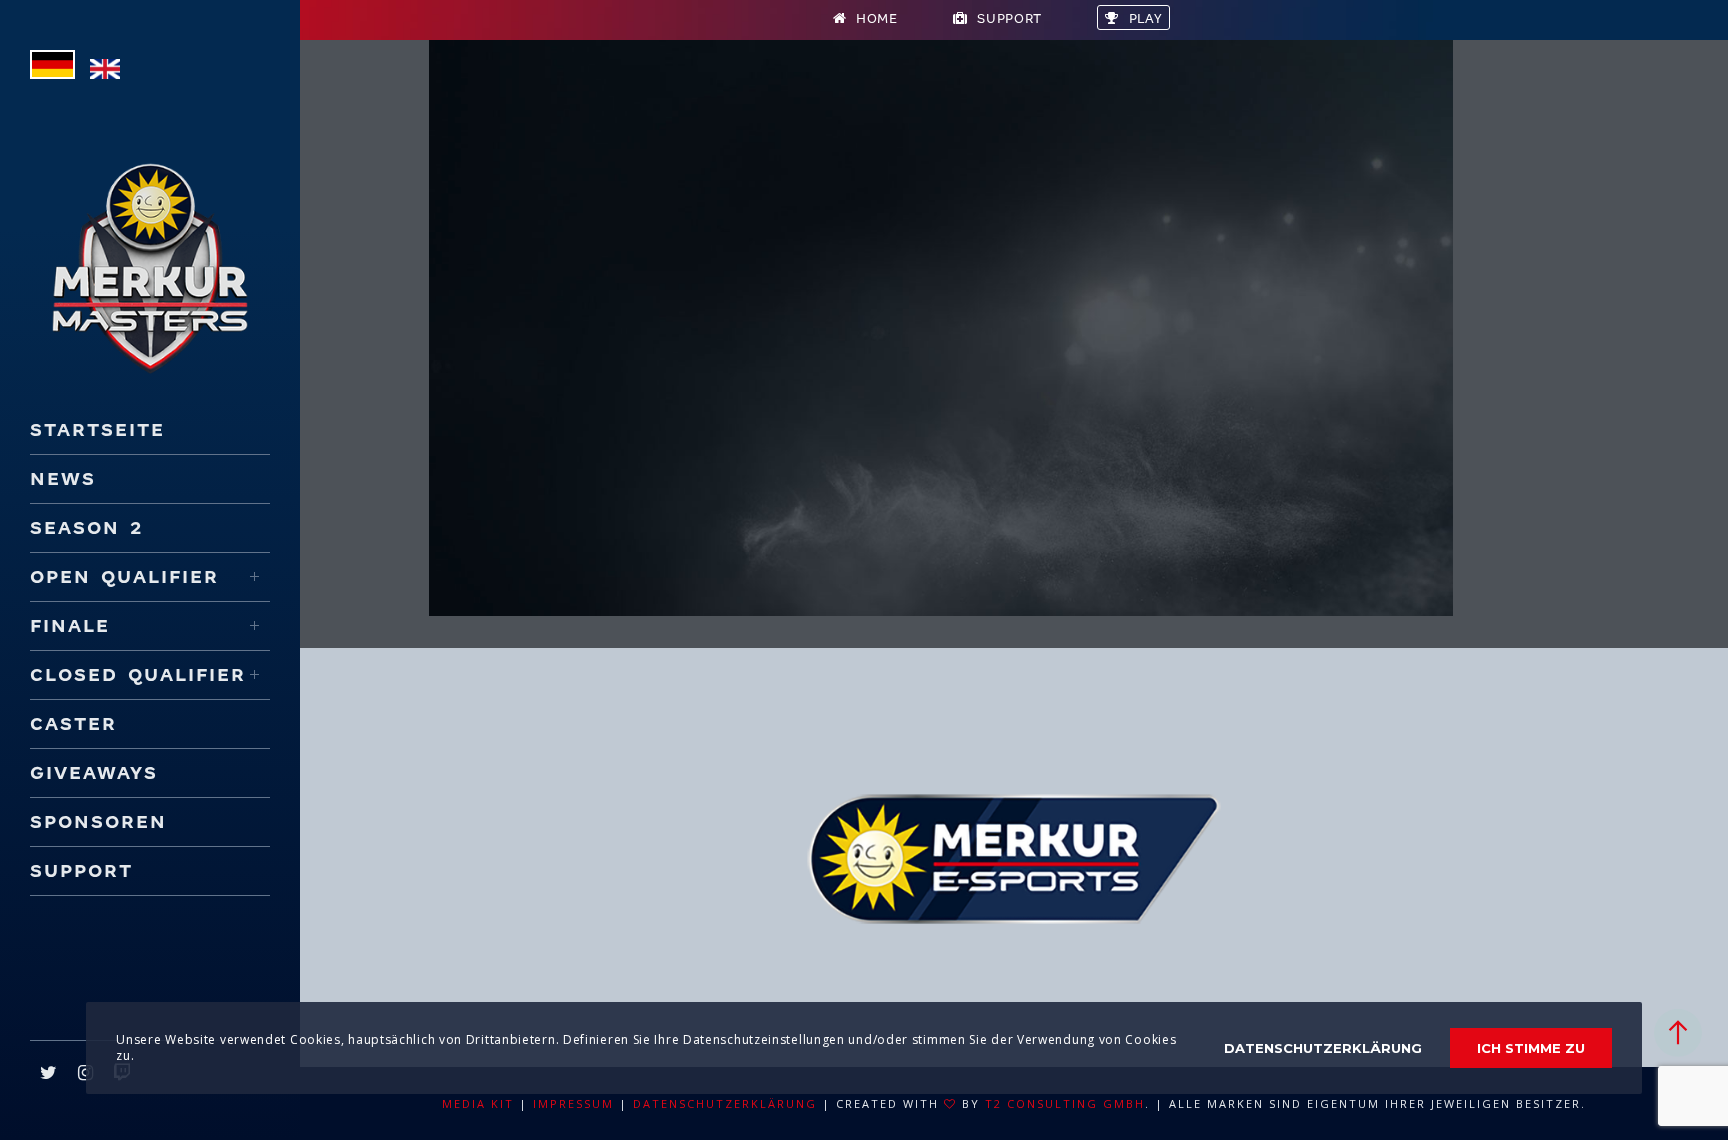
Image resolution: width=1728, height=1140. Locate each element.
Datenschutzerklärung (725, 1103)
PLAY (1146, 18)
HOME (877, 18)
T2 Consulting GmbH (1065, 1103)
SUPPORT (1009, 18)
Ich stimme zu (1531, 1048)
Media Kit (478, 1103)
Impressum (573, 1103)
